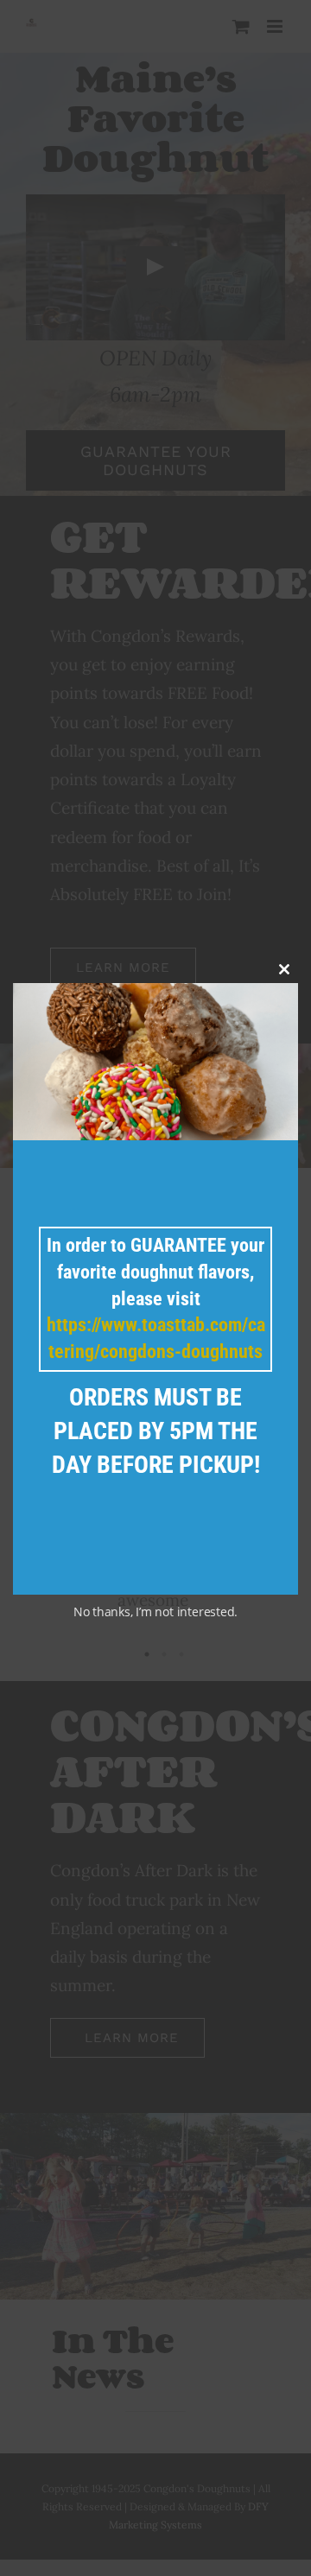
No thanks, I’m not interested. (155, 1612)
